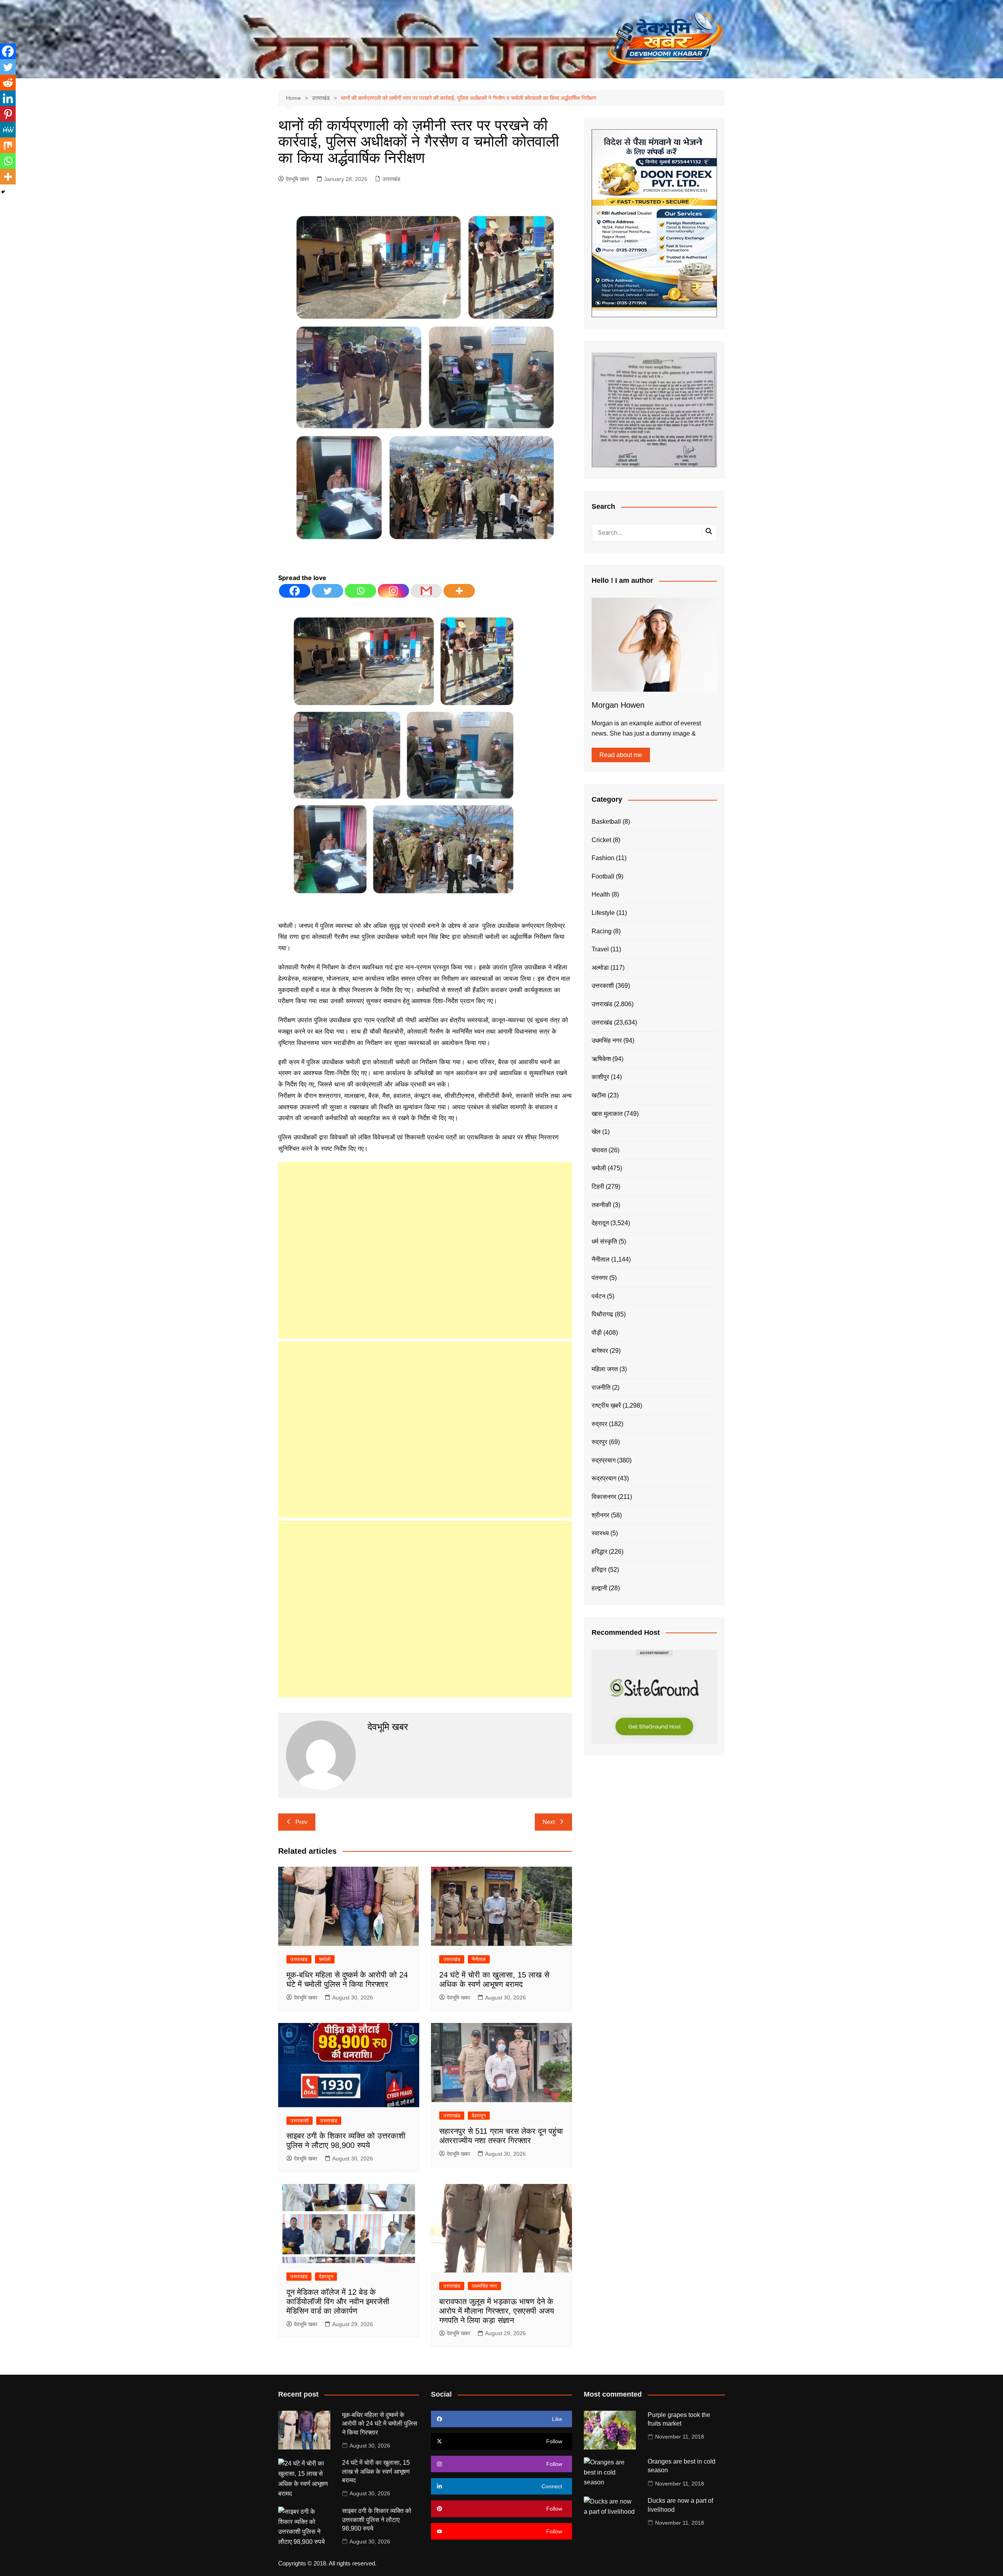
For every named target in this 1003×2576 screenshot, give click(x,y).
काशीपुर (600, 1077)
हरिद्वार (599, 1570)
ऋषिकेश (601, 1059)
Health (601, 894)
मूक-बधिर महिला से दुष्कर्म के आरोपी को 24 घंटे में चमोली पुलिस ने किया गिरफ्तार (380, 2424)
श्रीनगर (600, 1515)
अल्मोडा (600, 968)
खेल (596, 1132)
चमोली (325, 1959)
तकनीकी (601, 1205)
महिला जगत (605, 1369)
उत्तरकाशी (300, 2121)
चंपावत (599, 1150)
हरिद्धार (599, 1552)
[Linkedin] (8, 98)
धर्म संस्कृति (604, 1241)
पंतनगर (600, 1278)
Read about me (621, 755)
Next (549, 1822)
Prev (301, 1822)
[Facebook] (295, 591)
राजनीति (601, 1387)
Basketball (606, 822)
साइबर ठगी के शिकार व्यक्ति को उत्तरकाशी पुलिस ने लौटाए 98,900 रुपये (377, 2520)
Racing (602, 931)
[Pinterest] (8, 114)
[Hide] (3, 192)
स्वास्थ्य (600, 1533)
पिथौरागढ (602, 1314)
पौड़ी (597, 1333)
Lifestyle (603, 913)
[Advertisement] (425, 1250)
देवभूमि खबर (297, 179)
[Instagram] (393, 591)
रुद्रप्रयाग (604, 1460)
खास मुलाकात (607, 1114)
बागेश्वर (600, 1351)
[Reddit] (8, 83)
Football (603, 876)
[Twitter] (328, 591)
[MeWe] (8, 130)
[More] (459, 591)
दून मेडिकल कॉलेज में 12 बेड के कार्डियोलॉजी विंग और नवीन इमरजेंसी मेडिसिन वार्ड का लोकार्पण (338, 2301)
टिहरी (598, 1187)
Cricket (601, 840)
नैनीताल (479, 1959)
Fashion (603, 858)
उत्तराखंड (391, 179)
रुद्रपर (599, 1424)
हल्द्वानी (599, 1588)
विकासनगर (604, 1497)
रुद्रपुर (599, 1442)
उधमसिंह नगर (484, 2286)
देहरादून (479, 2116)
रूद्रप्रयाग (604, 1478)
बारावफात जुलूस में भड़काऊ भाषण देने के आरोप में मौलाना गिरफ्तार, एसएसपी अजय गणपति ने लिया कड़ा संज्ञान (497, 2311)
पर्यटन (598, 1296)
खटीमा (599, 1095)
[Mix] (8, 145)
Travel (600, 949)
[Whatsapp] (360, 591)
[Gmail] (426, 591)
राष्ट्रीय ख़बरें (606, 1406)
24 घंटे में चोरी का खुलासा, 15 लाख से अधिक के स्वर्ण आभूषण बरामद (376, 2471)
